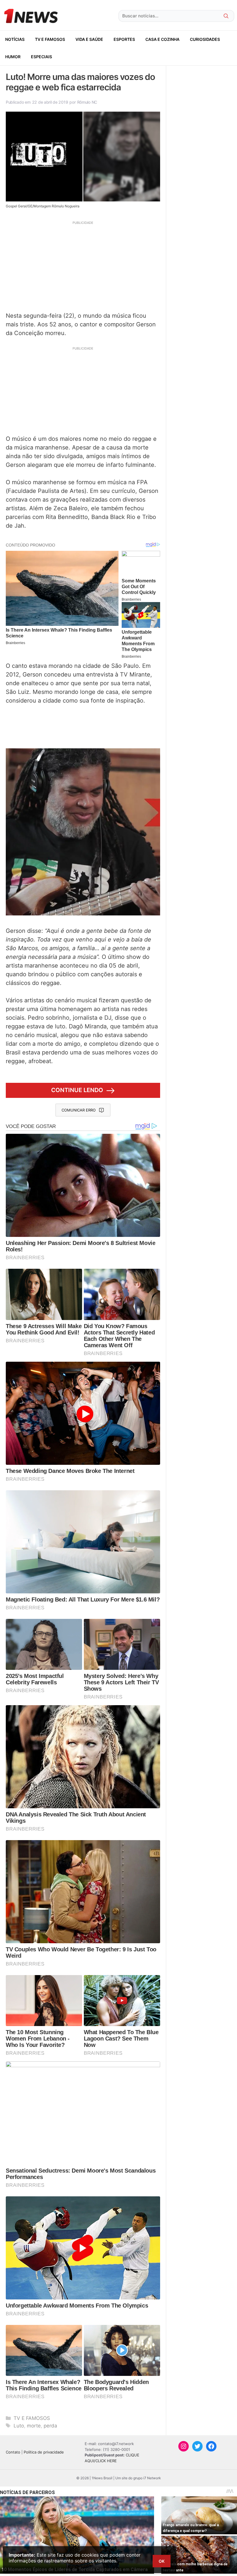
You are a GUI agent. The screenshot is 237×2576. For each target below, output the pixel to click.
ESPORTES (124, 39)
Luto (19, 2426)
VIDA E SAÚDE (89, 39)
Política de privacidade (44, 2452)
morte (34, 2426)
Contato (13, 2452)
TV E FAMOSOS (50, 39)
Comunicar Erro (79, 1110)
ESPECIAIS (41, 57)
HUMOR (13, 57)
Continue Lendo (77, 1090)
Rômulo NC (87, 102)
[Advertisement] (83, 266)
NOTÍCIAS (15, 39)
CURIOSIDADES (205, 39)
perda (50, 2426)
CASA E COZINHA (162, 39)
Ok (162, 2561)
